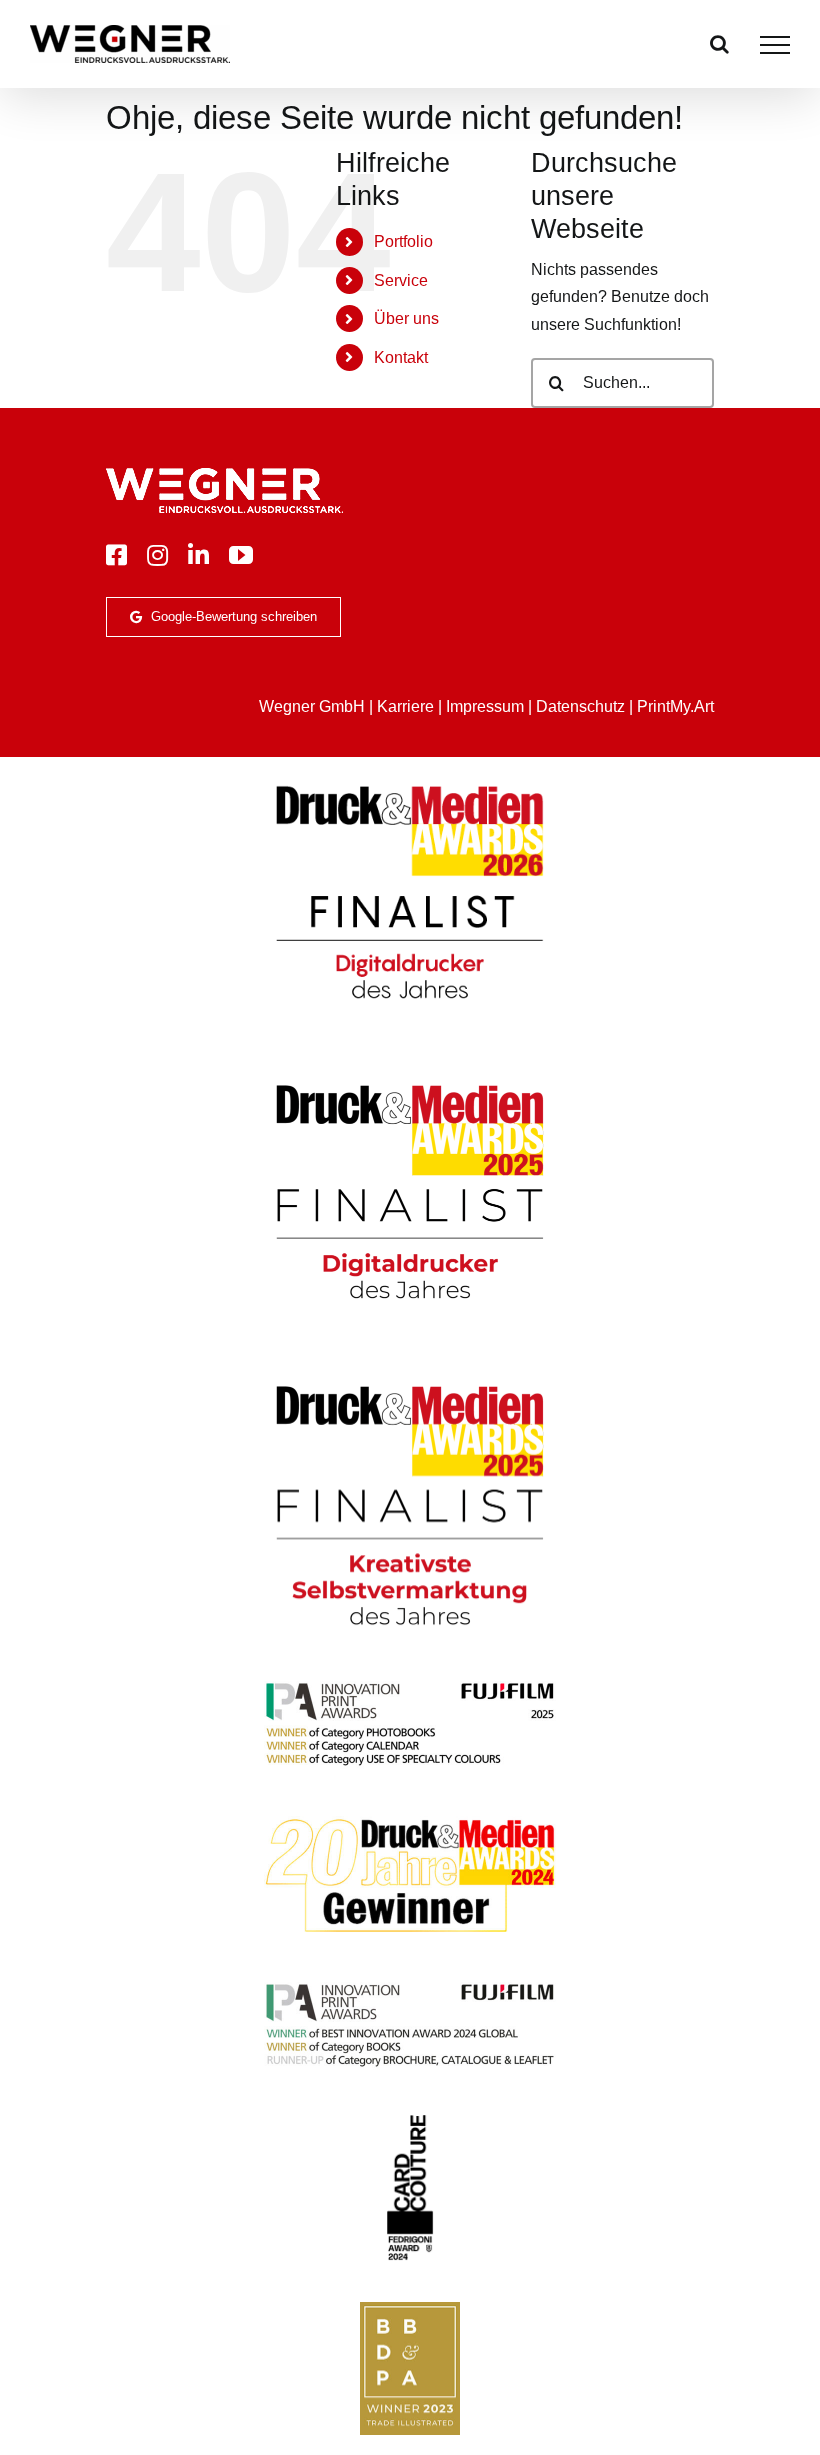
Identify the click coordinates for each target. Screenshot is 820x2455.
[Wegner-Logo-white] (224, 475)
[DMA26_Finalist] (410, 784)
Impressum (485, 706)
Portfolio (403, 241)
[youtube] (241, 555)
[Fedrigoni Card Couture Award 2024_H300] (410, 2120)
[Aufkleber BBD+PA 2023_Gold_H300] (410, 2309)
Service (401, 280)
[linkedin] (198, 555)
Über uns (406, 318)
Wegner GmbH (312, 706)
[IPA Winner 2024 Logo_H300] (410, 1985)
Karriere (405, 706)
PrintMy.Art (675, 706)
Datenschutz (580, 706)
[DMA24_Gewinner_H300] (410, 1819)
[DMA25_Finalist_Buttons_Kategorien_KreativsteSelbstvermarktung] (410, 1384)
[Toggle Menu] (775, 45)
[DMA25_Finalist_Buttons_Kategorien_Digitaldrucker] (410, 1083)
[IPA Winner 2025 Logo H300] (410, 1684)
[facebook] (116, 555)
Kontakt (401, 357)
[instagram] (157, 555)
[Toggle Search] (719, 44)
